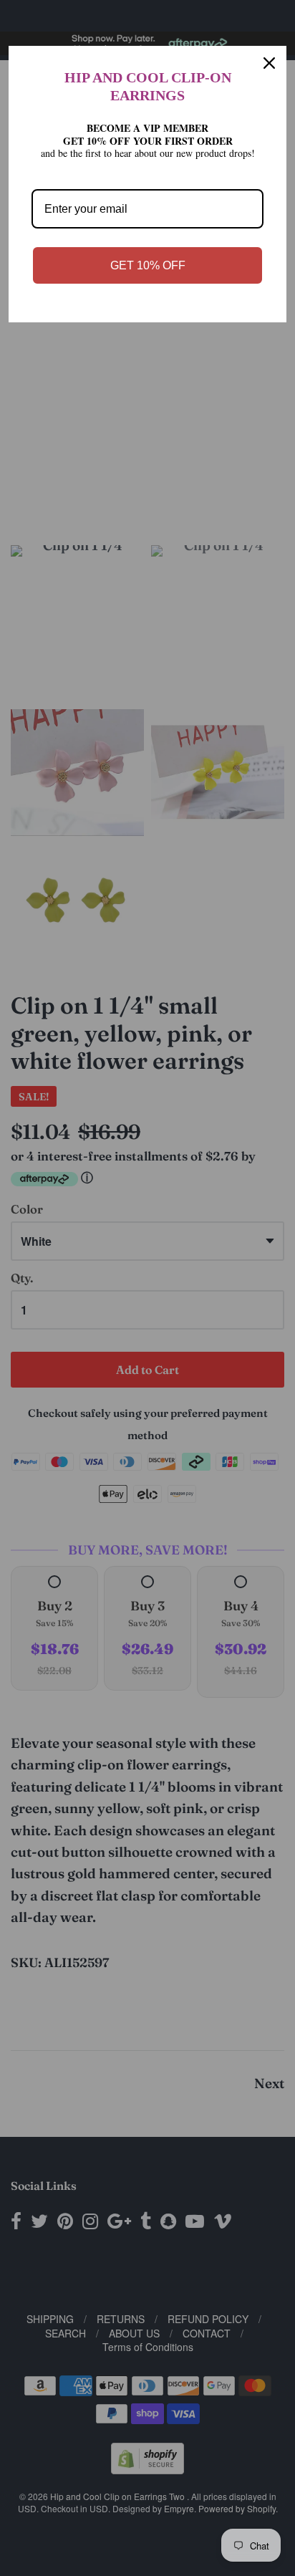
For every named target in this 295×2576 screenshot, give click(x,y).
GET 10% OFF (148, 265)
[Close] (269, 63)
